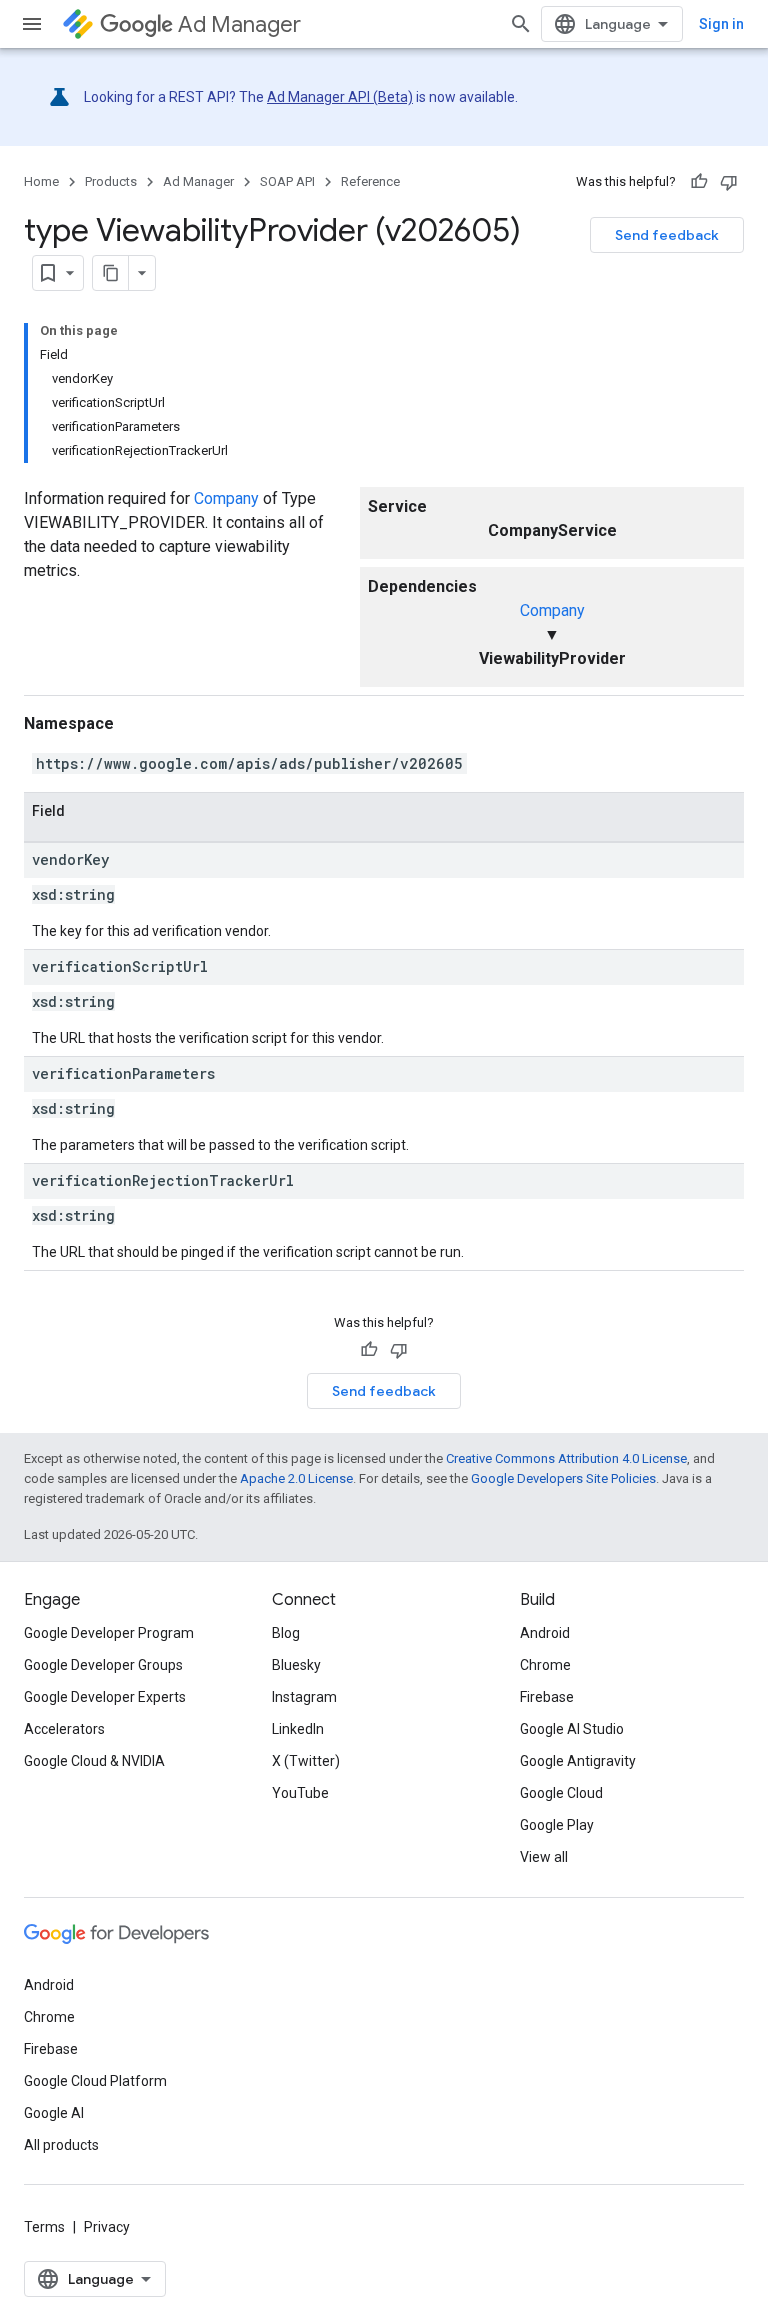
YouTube (300, 1793)
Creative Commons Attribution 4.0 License (566, 1458)
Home (41, 181)
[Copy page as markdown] (111, 273)
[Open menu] (32, 24)
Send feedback (667, 235)
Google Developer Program (109, 1633)
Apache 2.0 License (296, 1478)
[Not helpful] (729, 182)
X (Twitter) (306, 1761)
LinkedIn (298, 1729)
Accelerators (64, 1729)
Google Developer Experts (105, 1697)
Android (545, 1633)
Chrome (545, 1665)
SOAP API (287, 181)
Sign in (721, 24)
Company (552, 610)
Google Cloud (561, 1793)
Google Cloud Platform (95, 2081)
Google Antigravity (578, 1761)
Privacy (107, 2227)
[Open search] (521, 24)
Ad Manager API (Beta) (340, 97)
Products (111, 181)
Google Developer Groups (103, 1665)
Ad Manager (239, 24)
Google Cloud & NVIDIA (94, 1761)
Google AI (54, 2113)
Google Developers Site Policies (563, 1478)
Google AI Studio (572, 1729)
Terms (44, 2227)
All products (61, 2145)
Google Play (557, 1825)
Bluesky (296, 1665)
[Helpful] (699, 182)
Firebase (547, 1697)
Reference (370, 181)
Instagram (304, 1697)
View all (544, 1857)
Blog (286, 1633)
